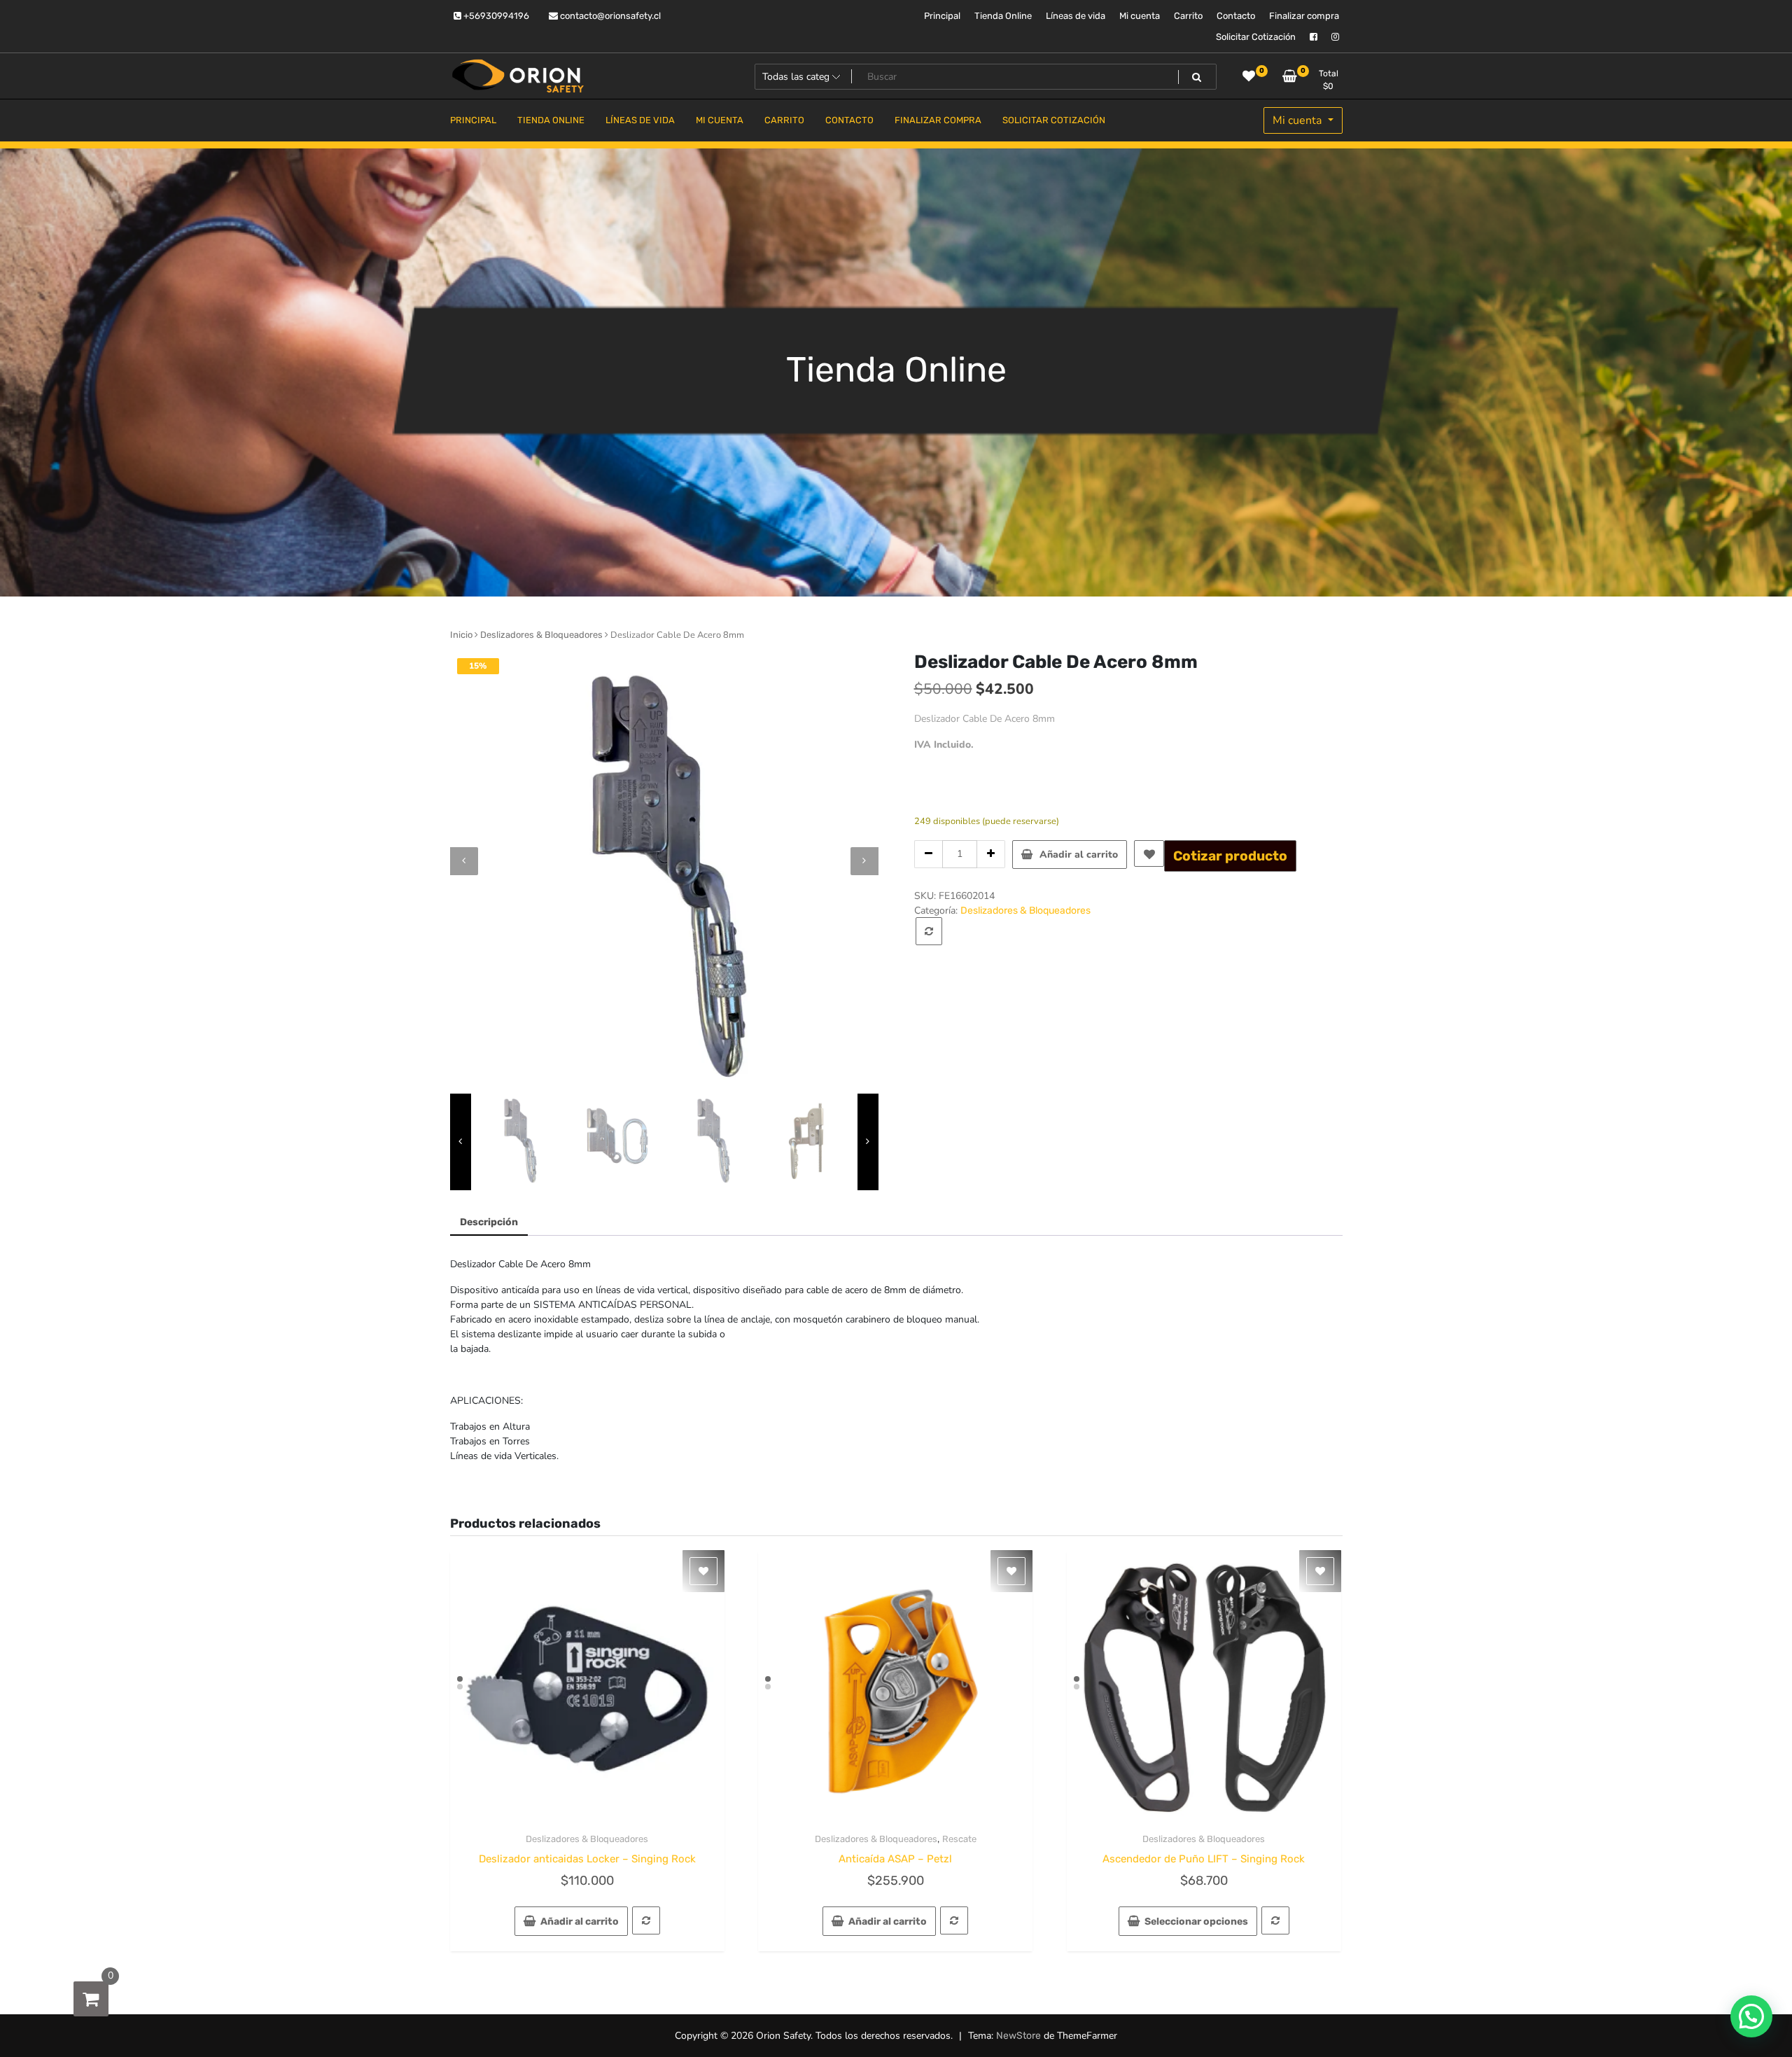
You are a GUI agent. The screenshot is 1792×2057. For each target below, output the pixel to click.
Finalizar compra (1304, 16)
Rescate (959, 1839)
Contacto (1236, 16)
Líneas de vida (1076, 16)
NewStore (1018, 2036)
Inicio (461, 635)
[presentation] (464, 861)
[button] (1751, 2016)
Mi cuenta (1140, 16)
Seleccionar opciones (1196, 1922)
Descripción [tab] (489, 1222)
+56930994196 (495, 16)
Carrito (1188, 16)
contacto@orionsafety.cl (609, 16)
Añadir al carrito (1079, 855)
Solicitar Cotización (1256, 37)
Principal (942, 16)
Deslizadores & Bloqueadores (541, 635)
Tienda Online (1003, 16)
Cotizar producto (1230, 856)
